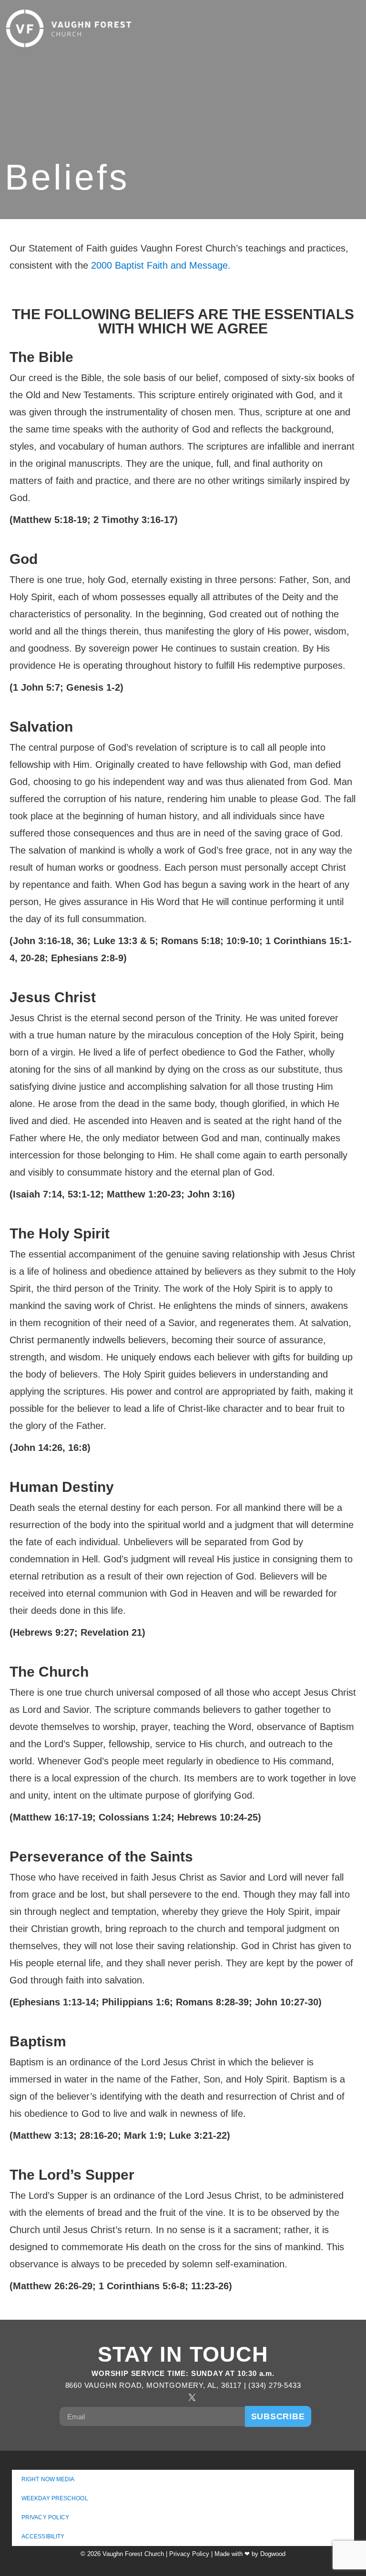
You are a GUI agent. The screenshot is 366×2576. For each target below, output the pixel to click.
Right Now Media (48, 2479)
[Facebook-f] (156, 2397)
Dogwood (273, 2554)
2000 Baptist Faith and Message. (161, 265)
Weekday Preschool (55, 2498)
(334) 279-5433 (274, 2385)
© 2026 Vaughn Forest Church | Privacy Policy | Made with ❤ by (170, 2554)
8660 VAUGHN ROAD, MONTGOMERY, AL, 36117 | (157, 2385)
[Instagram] (174, 2397)
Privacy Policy (45, 2517)
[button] (333, 29)
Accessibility (43, 2536)
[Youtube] (210, 2397)
